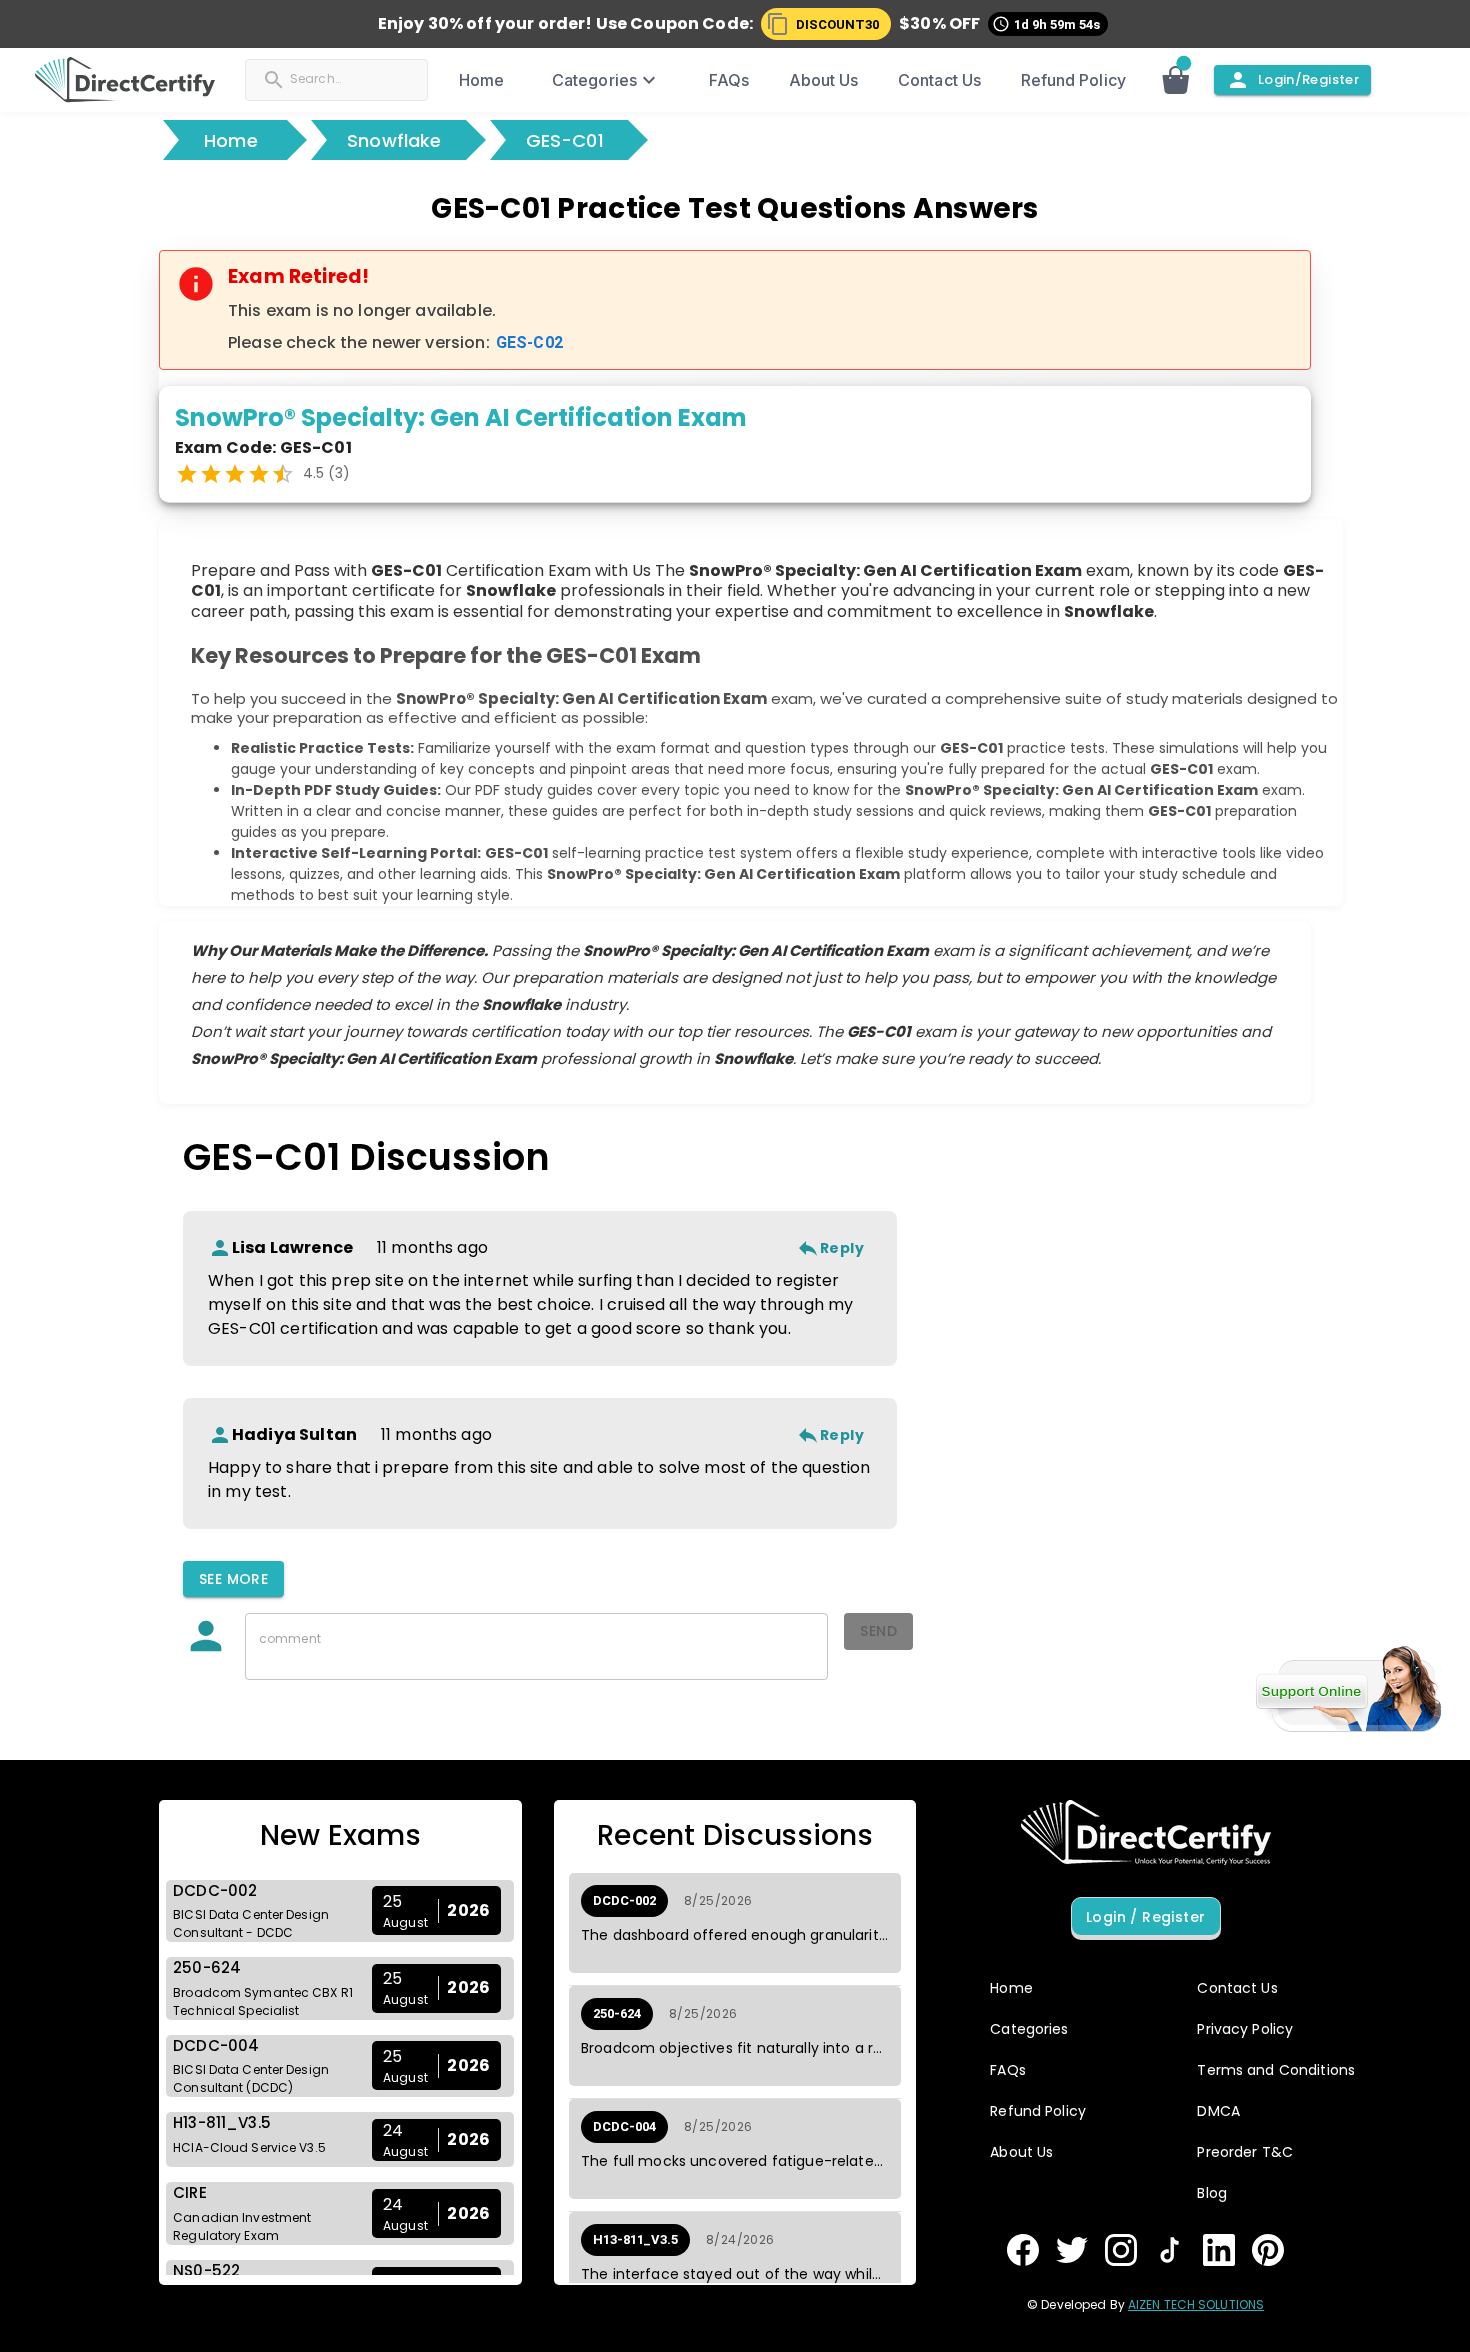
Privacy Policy (1245, 2029)
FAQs (729, 80)
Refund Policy (1073, 80)
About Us (824, 80)
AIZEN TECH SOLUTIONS (1196, 2304)
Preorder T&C (1245, 2152)
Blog (1212, 2193)
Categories (594, 80)
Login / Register (1145, 1917)
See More (233, 1579)
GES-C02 (529, 342)
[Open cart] (1186, 80)
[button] (826, 24)
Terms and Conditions (1276, 2070)
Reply (842, 1248)
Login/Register (1308, 79)
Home (481, 80)
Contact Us (939, 80)
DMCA (1218, 2111)
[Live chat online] (1348, 1689)
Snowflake (394, 140)
